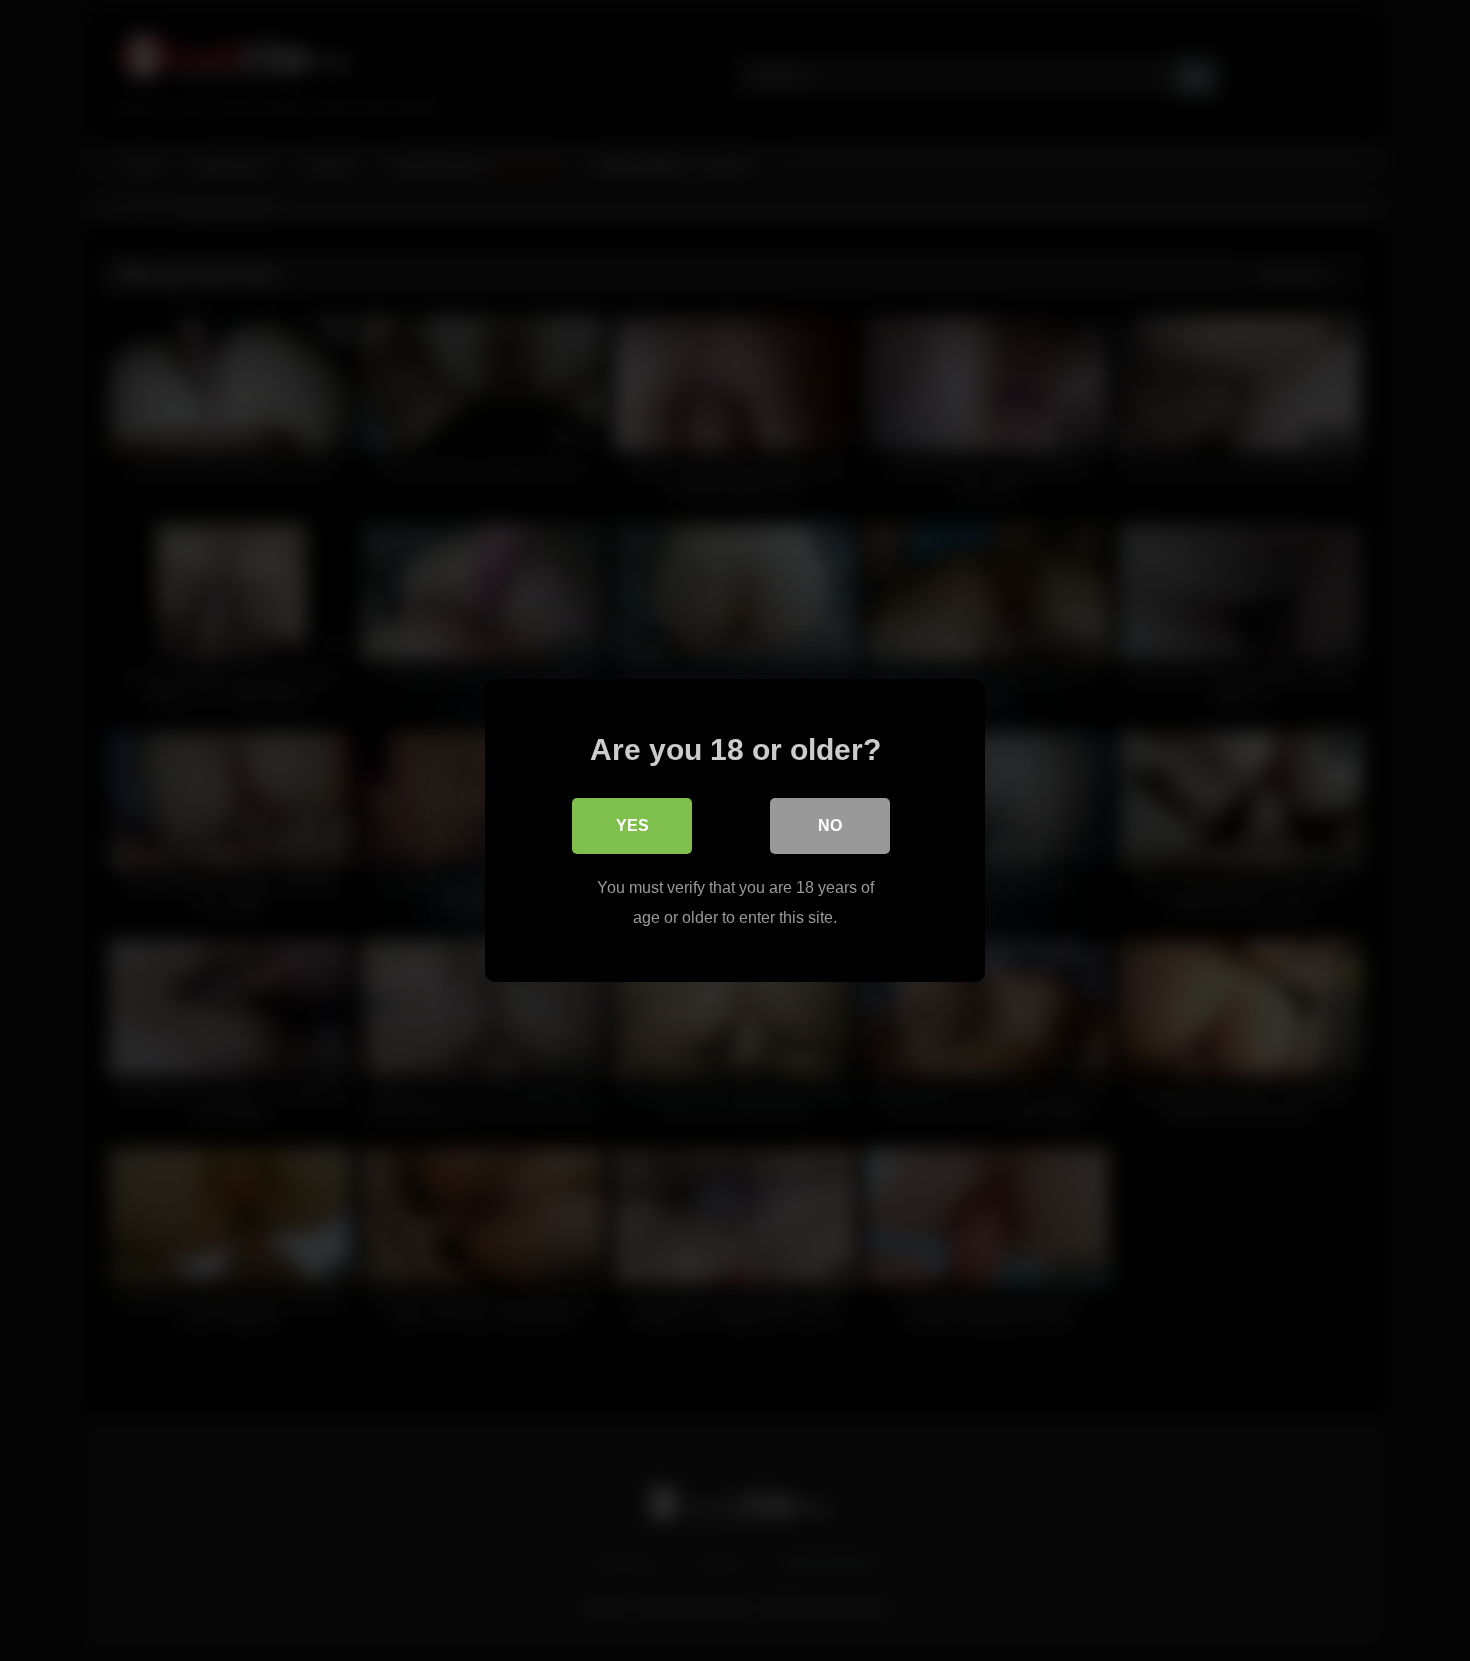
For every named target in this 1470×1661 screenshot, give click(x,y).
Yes (632, 825)
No (830, 825)
